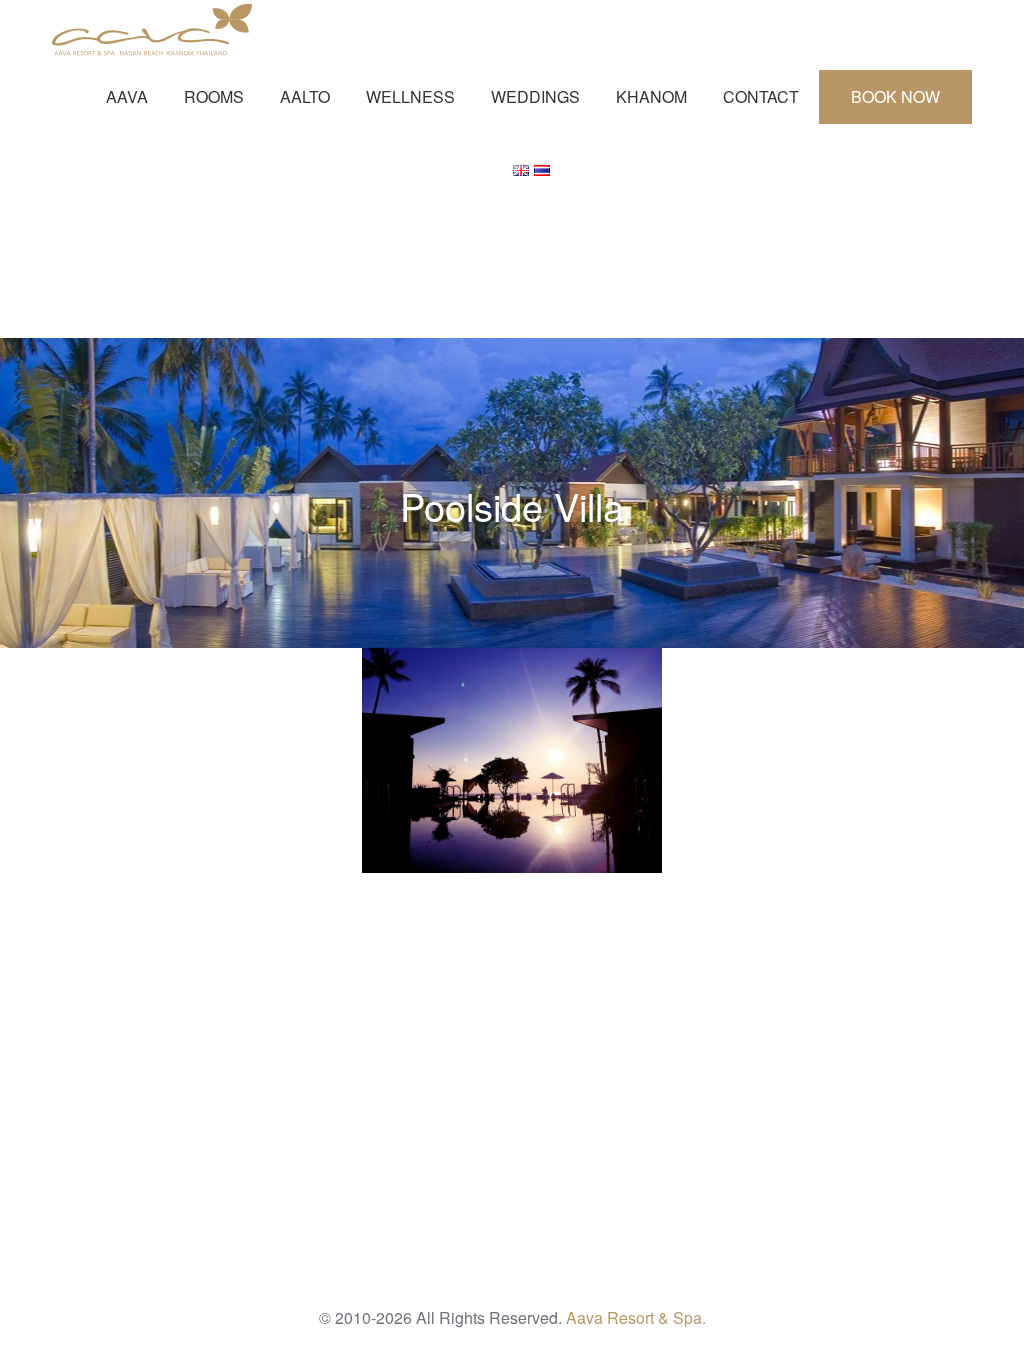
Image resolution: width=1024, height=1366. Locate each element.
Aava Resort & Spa (152, 30)
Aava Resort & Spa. (636, 1317)
